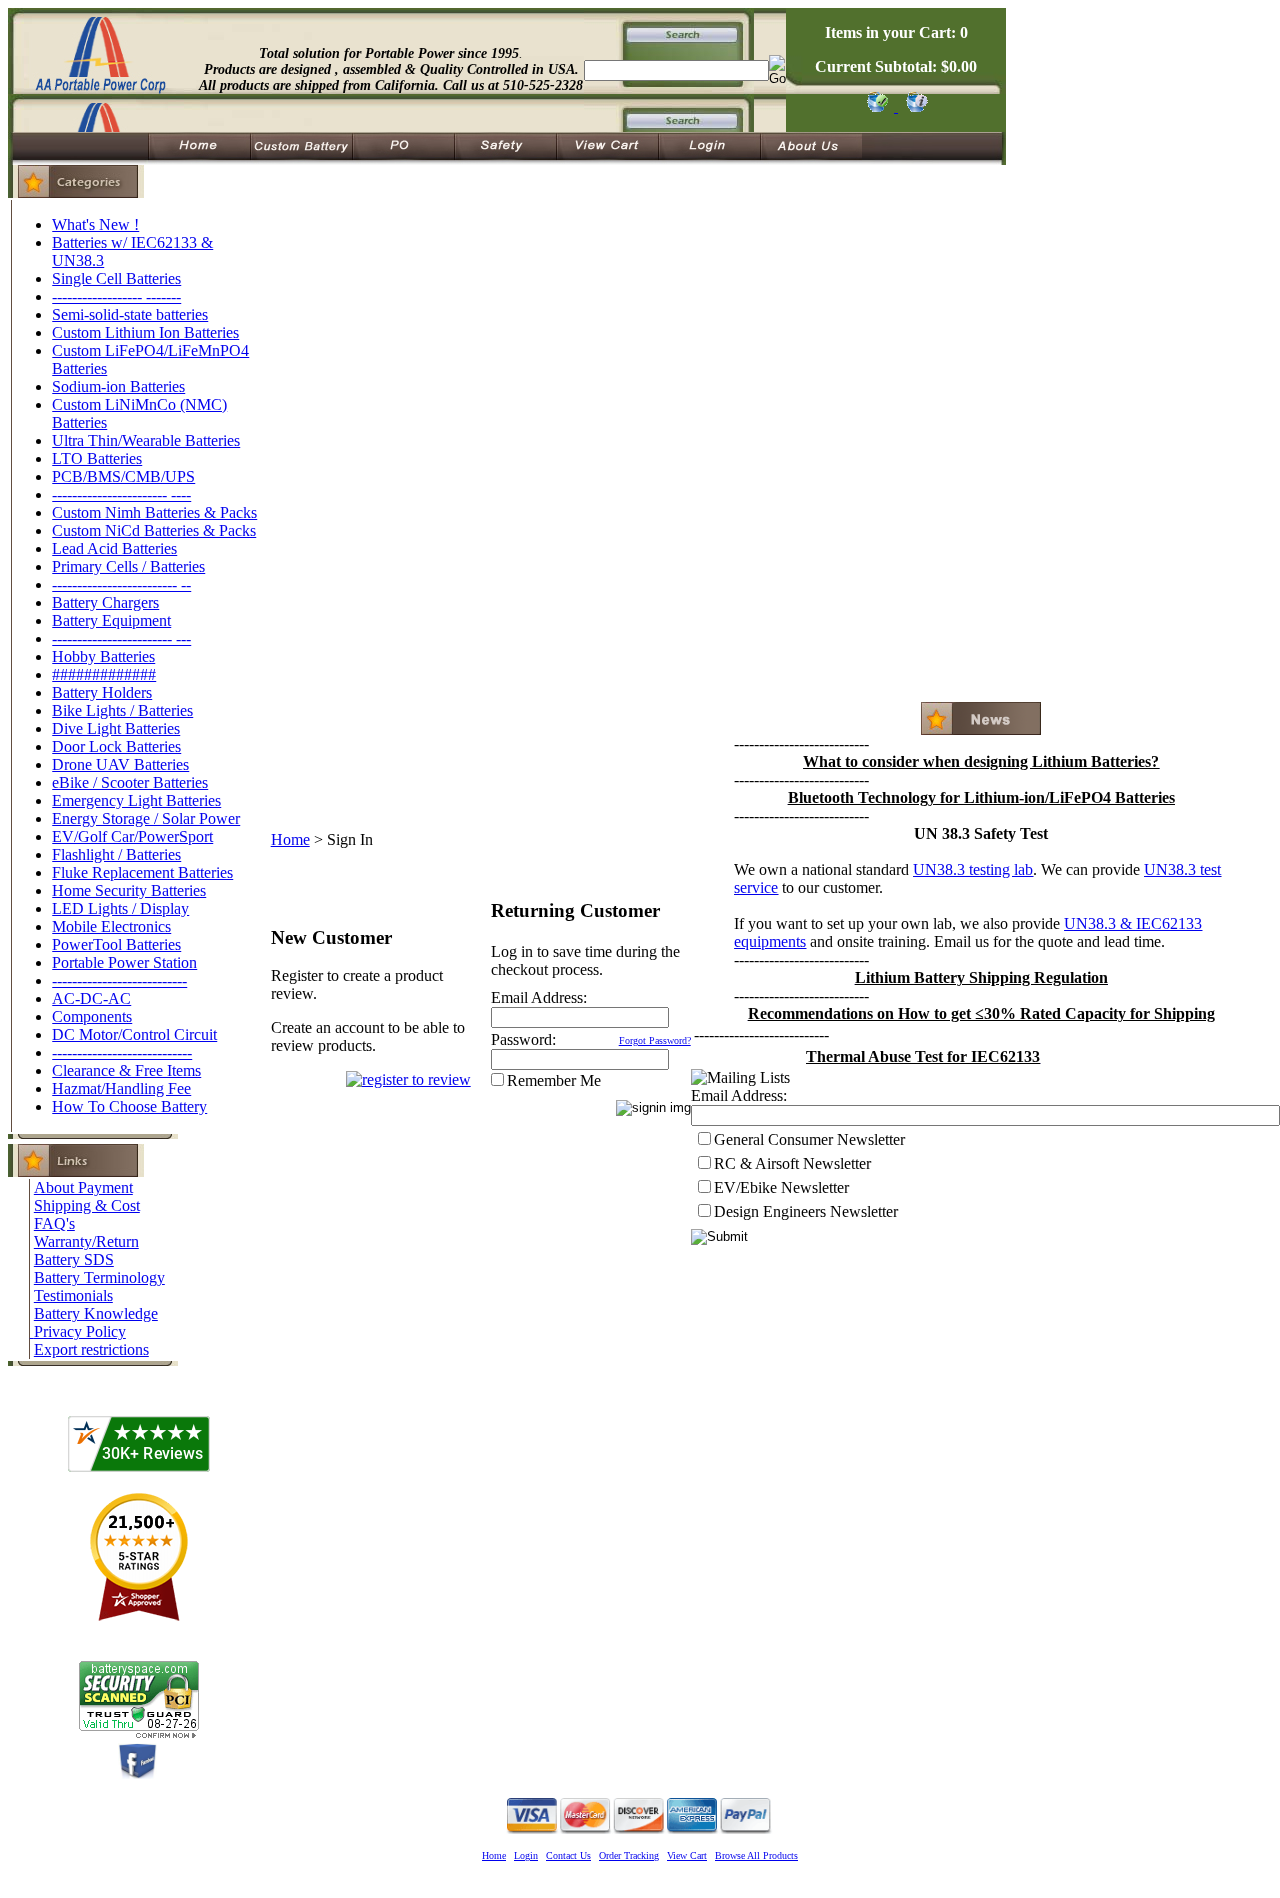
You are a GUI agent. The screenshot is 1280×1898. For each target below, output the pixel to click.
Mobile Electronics (111, 926)
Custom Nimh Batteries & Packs (154, 512)
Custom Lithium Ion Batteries (145, 332)
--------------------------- (119, 980)
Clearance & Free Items (126, 1070)
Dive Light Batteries (116, 728)
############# (104, 674)
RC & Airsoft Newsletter (792, 1163)
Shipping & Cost (87, 1205)
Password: (523, 1039)
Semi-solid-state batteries (130, 314)
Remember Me (554, 1080)
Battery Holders (102, 692)
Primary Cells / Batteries (128, 566)
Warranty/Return (86, 1241)
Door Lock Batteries (116, 746)
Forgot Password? (655, 1040)
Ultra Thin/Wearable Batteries (146, 440)
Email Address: (539, 997)
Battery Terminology (99, 1277)
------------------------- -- (121, 584)
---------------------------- (122, 1052)
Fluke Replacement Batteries (142, 872)
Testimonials (73, 1295)
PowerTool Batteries (116, 944)
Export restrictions (91, 1349)
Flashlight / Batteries (116, 854)
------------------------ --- (121, 638)
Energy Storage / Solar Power (146, 818)
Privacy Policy (80, 1331)
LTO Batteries (97, 458)
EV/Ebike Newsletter (781, 1187)
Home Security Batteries (129, 890)
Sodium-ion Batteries (118, 386)
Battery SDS (74, 1259)
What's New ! (95, 224)
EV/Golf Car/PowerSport (132, 836)
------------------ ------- (116, 296)
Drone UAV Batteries (120, 764)
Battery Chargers (105, 602)
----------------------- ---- (121, 494)
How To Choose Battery (129, 1106)
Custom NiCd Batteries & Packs (154, 530)
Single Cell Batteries (116, 278)
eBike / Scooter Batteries (130, 782)
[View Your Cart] (913, 106)
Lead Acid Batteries (114, 548)
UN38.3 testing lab (973, 869)
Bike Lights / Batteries (122, 710)
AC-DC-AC (91, 998)
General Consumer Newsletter (809, 1139)
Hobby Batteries (103, 656)
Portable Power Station (124, 962)
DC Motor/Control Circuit (134, 1034)
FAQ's (54, 1223)
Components (92, 1016)
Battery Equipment (111, 620)
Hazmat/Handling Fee (121, 1088)
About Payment (83, 1187)
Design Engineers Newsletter (806, 1211)
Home (290, 839)
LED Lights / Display (120, 908)
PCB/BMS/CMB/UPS (123, 476)
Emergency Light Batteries (136, 800)
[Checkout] (876, 106)
